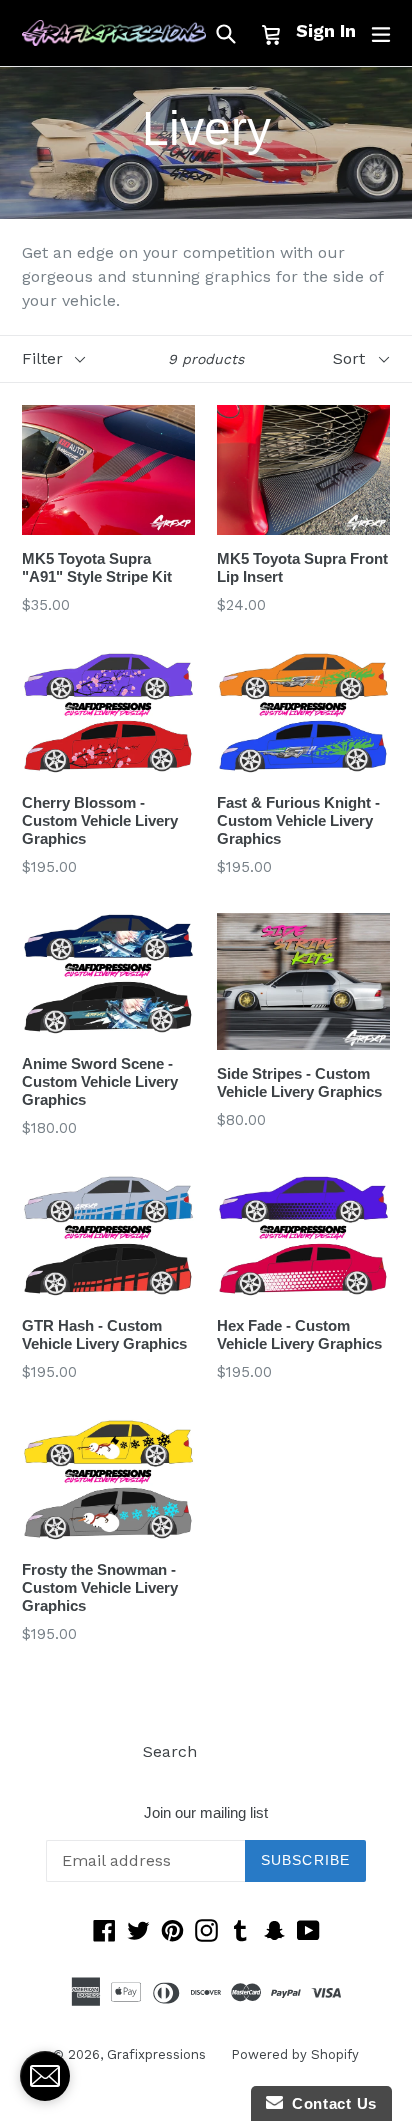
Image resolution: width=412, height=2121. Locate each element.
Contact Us (330, 2103)
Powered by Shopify (295, 2054)
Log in (245, 1751)
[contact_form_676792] (45, 2076)
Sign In (326, 30)
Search (170, 1751)
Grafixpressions (156, 2054)
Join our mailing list (206, 1812)
